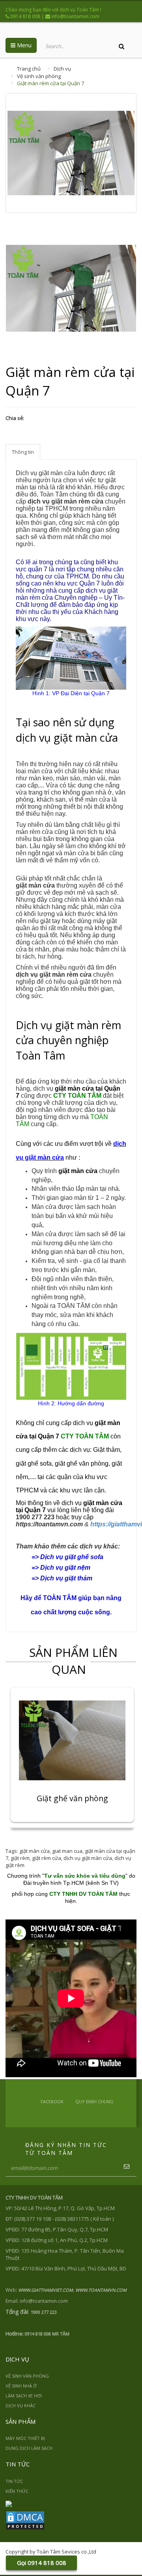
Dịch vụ (62, 69)
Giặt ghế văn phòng (72, 1799)
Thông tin (23, 452)
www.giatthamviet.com (46, 2290)
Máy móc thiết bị (25, 2438)
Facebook (52, 2101)
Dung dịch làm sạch (29, 2448)
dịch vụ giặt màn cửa (88, 1858)
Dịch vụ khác (21, 2405)
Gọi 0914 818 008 (42, 2563)
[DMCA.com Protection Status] (25, 2520)
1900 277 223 (35, 1517)
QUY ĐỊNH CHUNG (94, 2101)
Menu (23, 45)
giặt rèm (20, 1858)
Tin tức (14, 2481)
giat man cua (67, 1851)
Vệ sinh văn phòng (39, 76)
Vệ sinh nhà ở (21, 2386)
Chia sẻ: (15, 418)
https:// (49, 1524)
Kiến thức (17, 2491)
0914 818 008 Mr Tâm (47, 2334)
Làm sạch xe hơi (24, 2396)
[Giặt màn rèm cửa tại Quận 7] (71, 288)
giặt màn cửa (35, 1851)
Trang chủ (29, 69)
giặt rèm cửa (47, 1858)
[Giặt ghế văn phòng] (72, 1740)
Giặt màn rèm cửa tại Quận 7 (50, 83)
